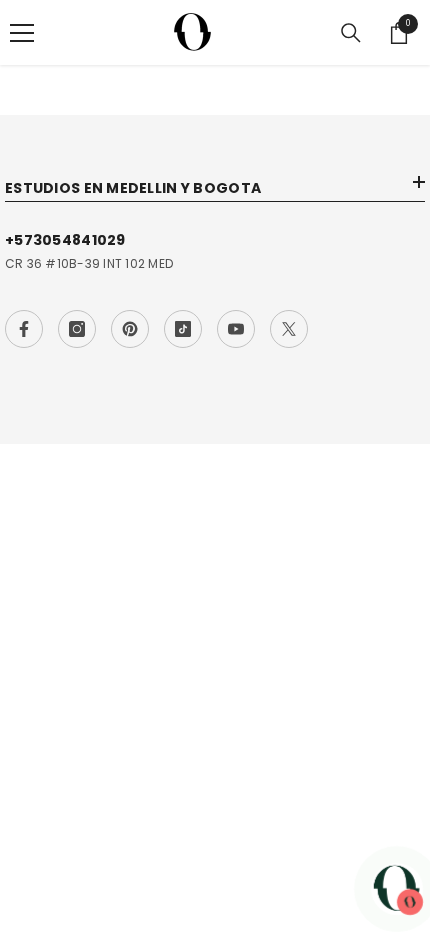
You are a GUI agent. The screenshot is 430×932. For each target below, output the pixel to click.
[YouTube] (236, 329)
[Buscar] (351, 33)
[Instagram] (77, 329)
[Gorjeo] (289, 329)
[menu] (22, 33)
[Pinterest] (130, 329)
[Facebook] (24, 329)
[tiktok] (183, 329)
